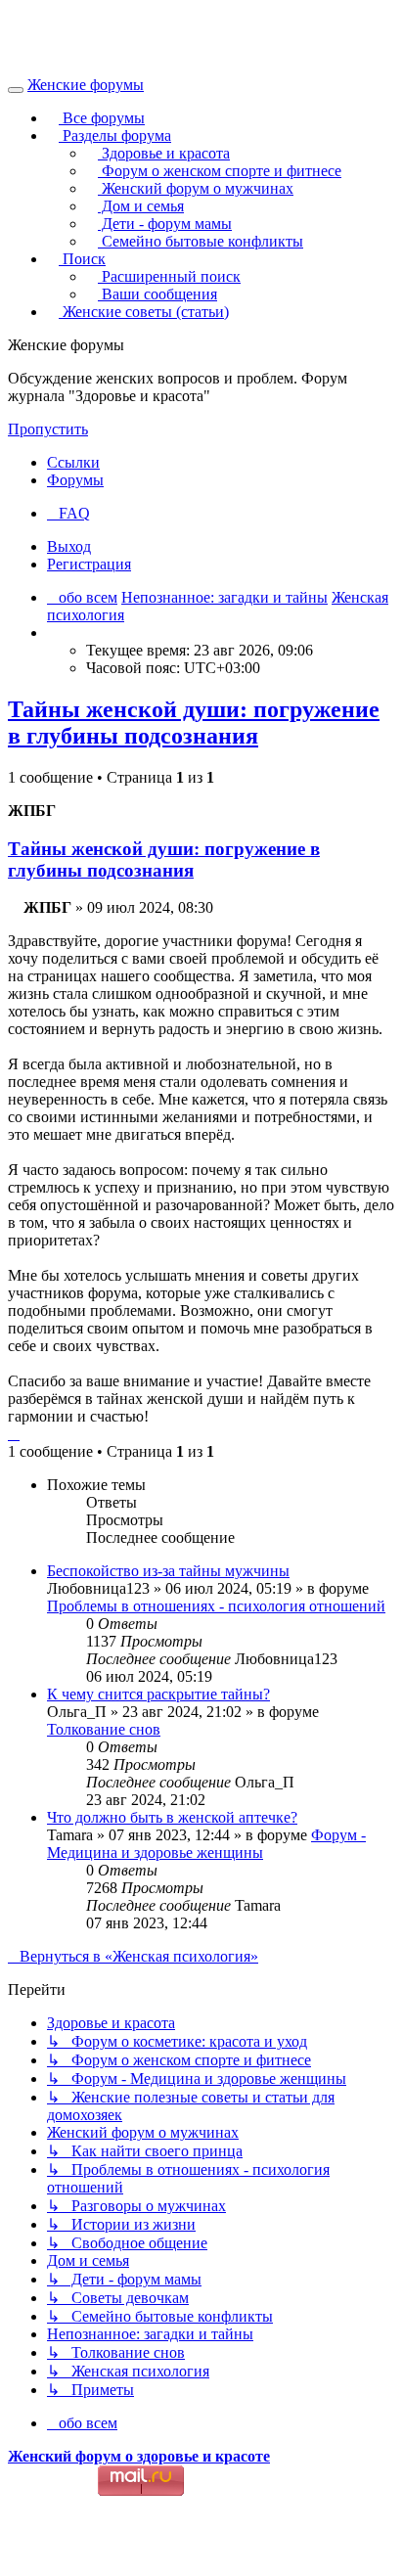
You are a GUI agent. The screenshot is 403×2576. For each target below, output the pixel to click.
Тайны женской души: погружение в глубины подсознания (194, 723)
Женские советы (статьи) (144, 312)
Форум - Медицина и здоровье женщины (206, 1844)
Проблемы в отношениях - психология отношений (216, 1606)
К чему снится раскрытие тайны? (158, 1694)
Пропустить (48, 429)
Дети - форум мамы (165, 224)
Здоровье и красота (164, 153)
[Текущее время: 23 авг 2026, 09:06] (53, 633)
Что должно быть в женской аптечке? (172, 1817)
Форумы (75, 480)
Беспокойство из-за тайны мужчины (168, 1571)
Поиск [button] (82, 259)
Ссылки (73, 462)
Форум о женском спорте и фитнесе (220, 171)
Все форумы (102, 118)
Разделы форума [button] (115, 136)
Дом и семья (141, 206)
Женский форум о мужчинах (196, 188)
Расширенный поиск (169, 276)
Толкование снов (104, 1729)
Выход (69, 546)
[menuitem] (68, 513)
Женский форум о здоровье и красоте (139, 2456)
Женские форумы (86, 85)
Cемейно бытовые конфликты (201, 241)
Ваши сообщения (157, 294)
